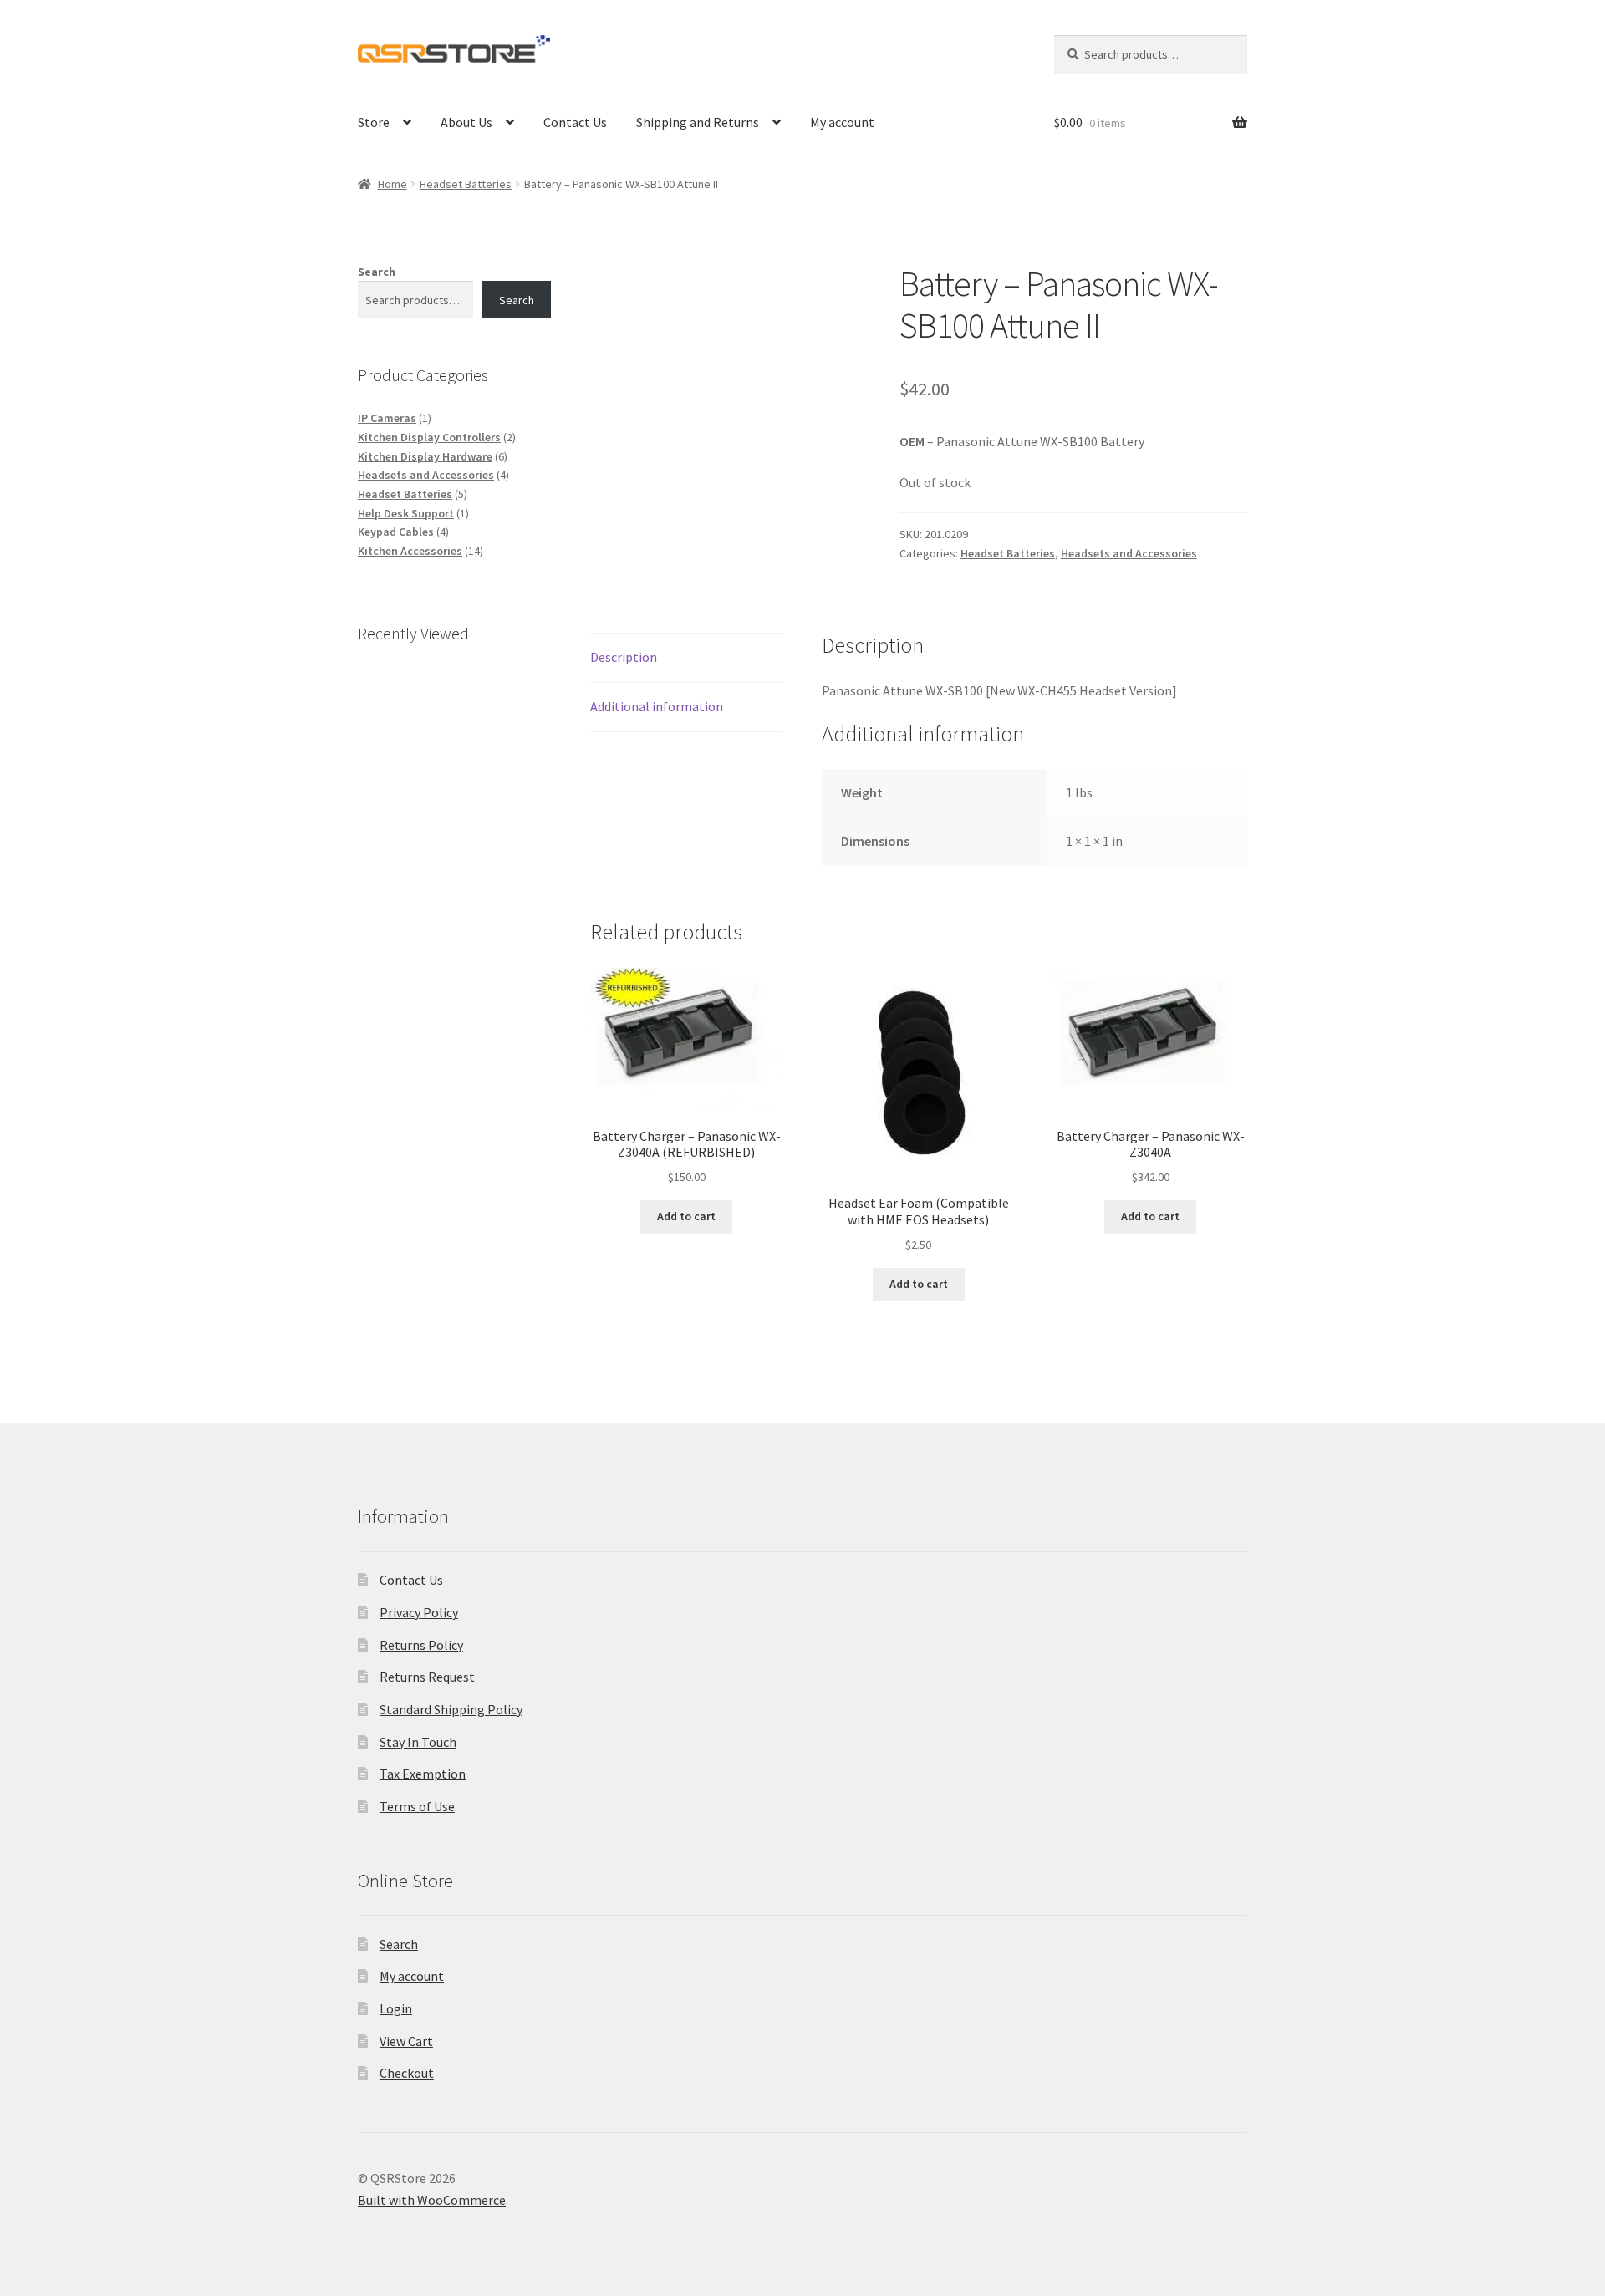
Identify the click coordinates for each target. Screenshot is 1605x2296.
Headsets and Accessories (1129, 553)
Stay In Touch (418, 1742)
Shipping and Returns (698, 122)
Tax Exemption (423, 1774)
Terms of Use (417, 1806)
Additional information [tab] (657, 706)
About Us (466, 122)
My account (842, 122)
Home (392, 184)
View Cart (406, 2041)
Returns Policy (421, 1645)
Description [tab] (624, 657)
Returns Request (427, 1677)
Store (374, 122)
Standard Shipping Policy (451, 1709)
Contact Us (575, 122)
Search (377, 272)
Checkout (407, 2073)
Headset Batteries (466, 184)
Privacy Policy (419, 1612)
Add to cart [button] (686, 1216)
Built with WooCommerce (432, 2200)
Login (396, 2008)
